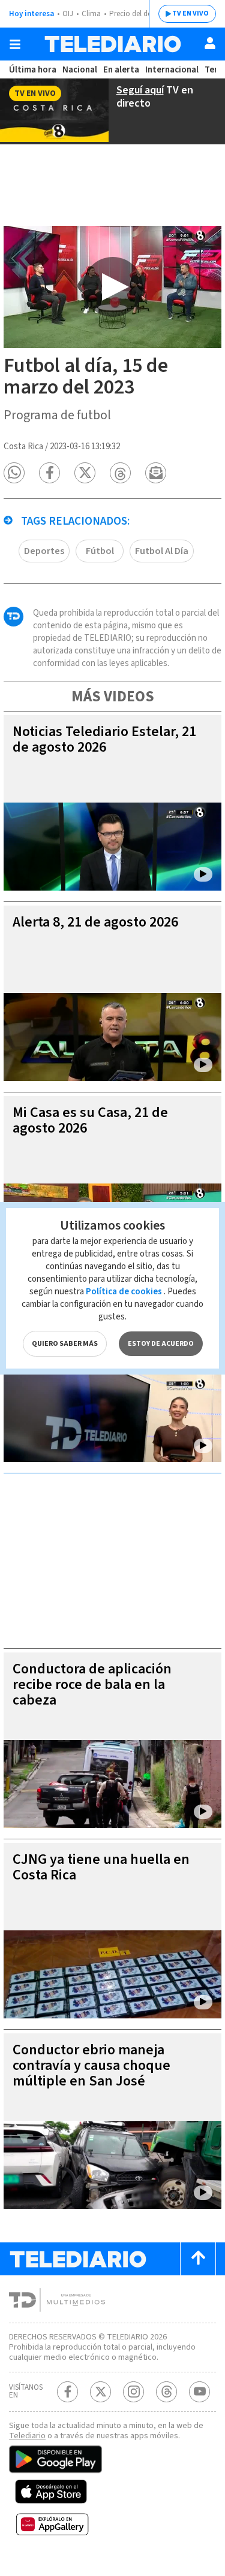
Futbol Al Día (162, 551)
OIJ (68, 14)
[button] (14, 473)
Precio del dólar (135, 14)
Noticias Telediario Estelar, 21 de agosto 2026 (104, 739)
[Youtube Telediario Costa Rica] (199, 2392)
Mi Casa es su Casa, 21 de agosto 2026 (90, 1120)
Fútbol (100, 551)
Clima (91, 14)
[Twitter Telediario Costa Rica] (100, 2392)
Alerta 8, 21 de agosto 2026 (95, 922)
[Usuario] (210, 43)
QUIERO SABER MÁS (65, 1344)
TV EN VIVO (190, 13)
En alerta (121, 70)
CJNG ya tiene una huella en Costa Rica (101, 1867)
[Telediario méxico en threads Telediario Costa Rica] (166, 2392)
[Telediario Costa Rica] (113, 44)
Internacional (172, 70)
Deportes (44, 551)
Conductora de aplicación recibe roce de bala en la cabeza (92, 1684)
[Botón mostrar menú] (15, 44)
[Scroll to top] (198, 2259)
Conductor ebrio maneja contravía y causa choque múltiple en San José (91, 2065)
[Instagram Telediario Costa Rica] (133, 2392)
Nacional (80, 70)
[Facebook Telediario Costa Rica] (67, 2392)
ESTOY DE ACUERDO (161, 1344)
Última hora (33, 70)
